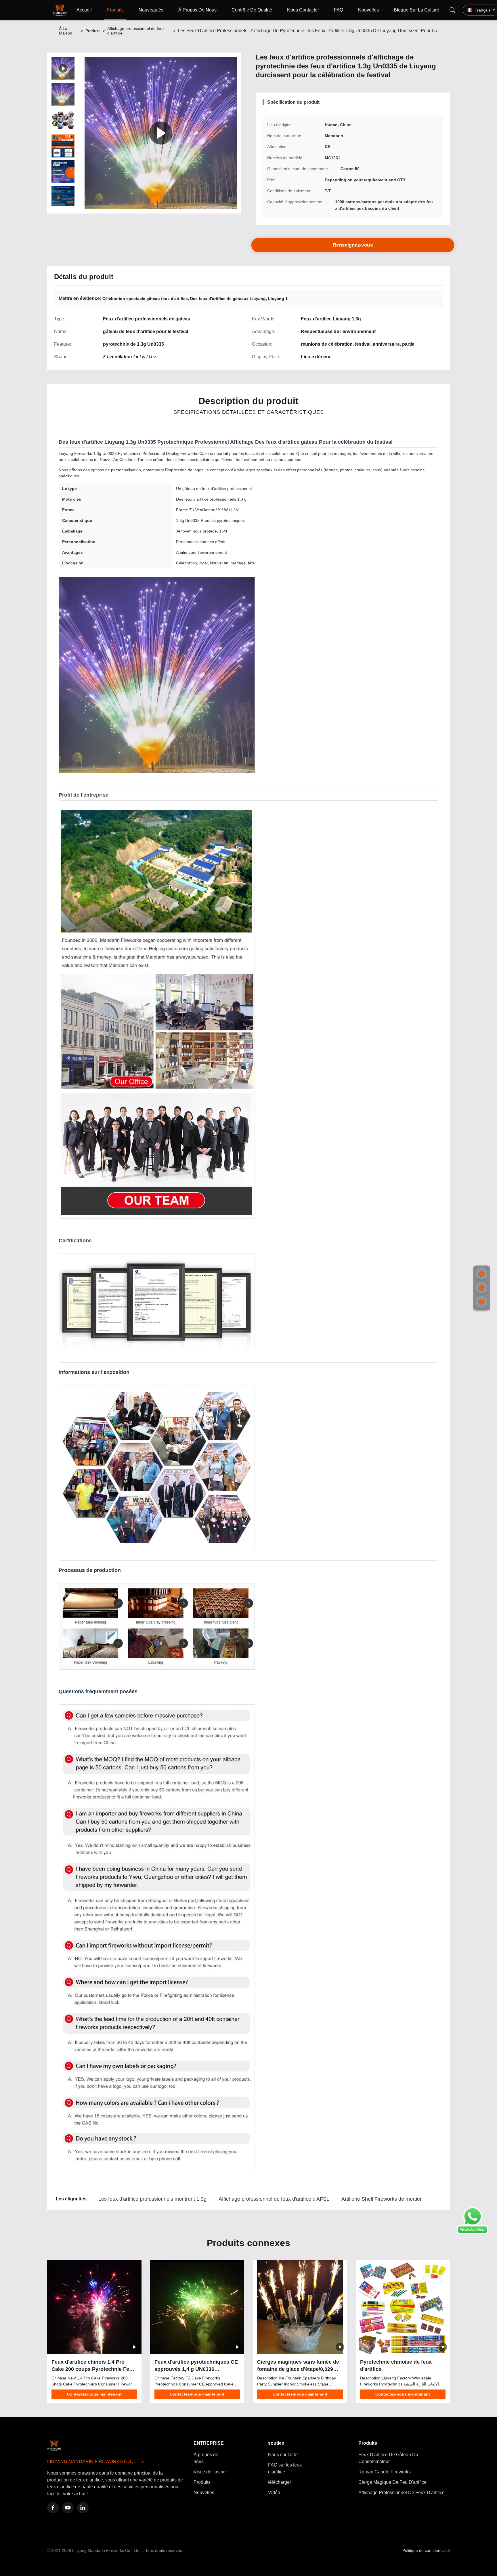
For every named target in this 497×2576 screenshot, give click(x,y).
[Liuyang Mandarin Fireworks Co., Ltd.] (61, 10)
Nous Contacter (303, 10)
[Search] (452, 10)
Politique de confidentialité (426, 2550)
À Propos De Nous (197, 10)
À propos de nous (206, 2458)
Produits (115, 10)
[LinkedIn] (83, 2508)
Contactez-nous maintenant (94, 2394)
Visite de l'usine (210, 2472)
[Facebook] (53, 2508)
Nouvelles (368, 10)
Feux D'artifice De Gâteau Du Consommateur (388, 2458)
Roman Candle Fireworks (385, 2472)
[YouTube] (68, 2508)
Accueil (84, 10)
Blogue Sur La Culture (416, 10)
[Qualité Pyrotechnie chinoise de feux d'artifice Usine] (403, 2307)
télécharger (280, 2482)
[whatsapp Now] (473, 2232)
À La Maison (66, 31)
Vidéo (274, 2493)
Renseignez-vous (353, 245)
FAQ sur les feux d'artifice (285, 2468)
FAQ (339, 10)
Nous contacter (283, 2455)
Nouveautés (151, 10)
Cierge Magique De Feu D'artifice (392, 2482)
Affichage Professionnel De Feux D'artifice (402, 2493)
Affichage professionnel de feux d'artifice (136, 31)
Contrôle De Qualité (252, 10)
